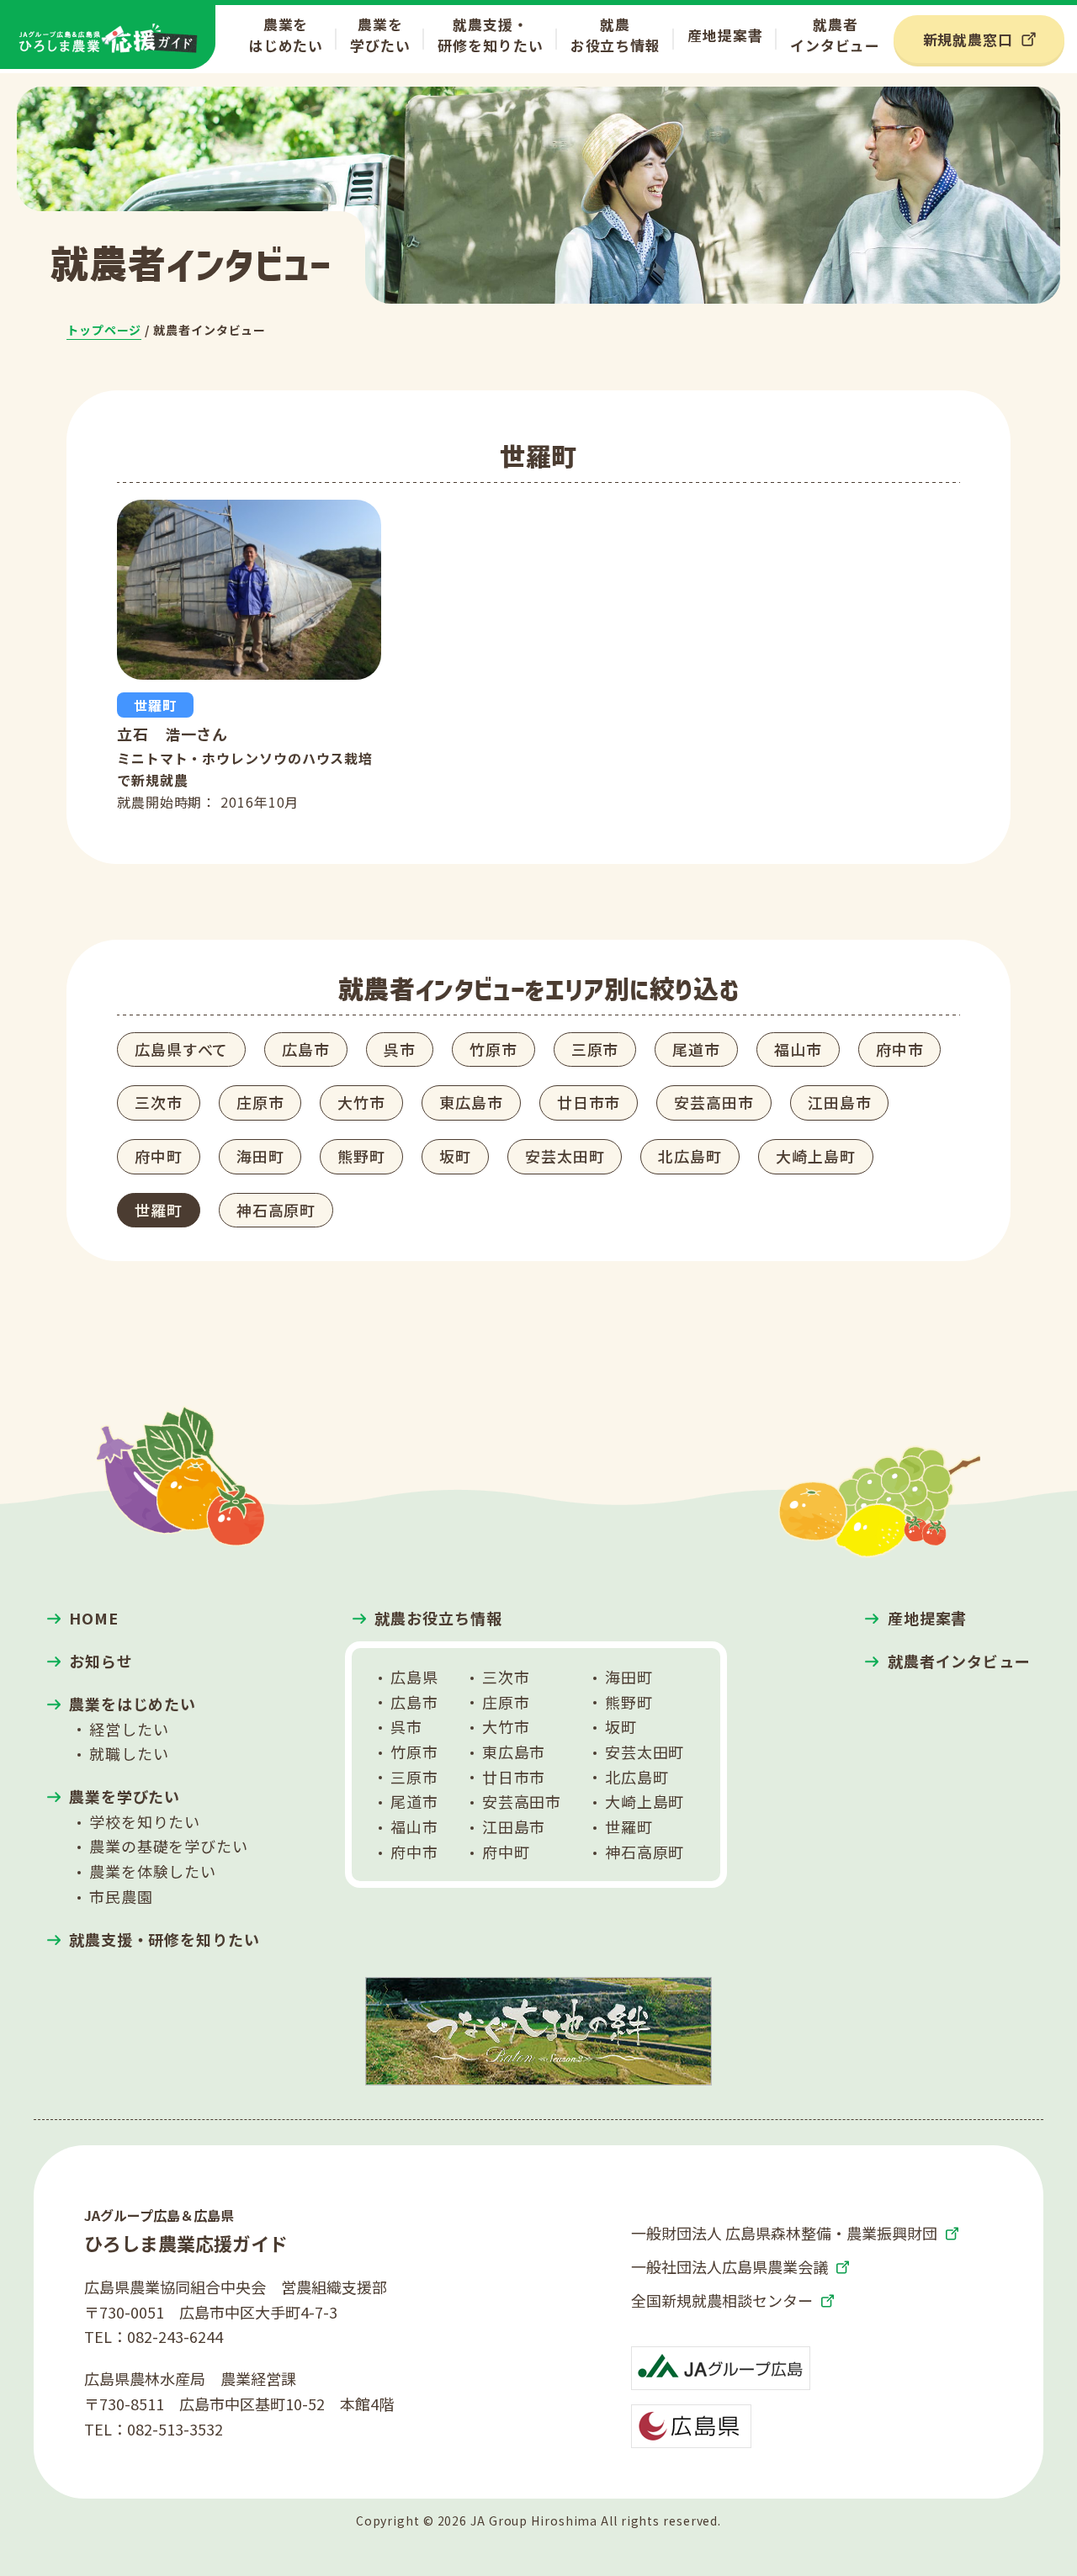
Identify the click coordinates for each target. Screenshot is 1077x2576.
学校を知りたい (145, 1821)
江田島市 (840, 1102)
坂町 (455, 1156)
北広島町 (690, 1156)
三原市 (595, 1049)
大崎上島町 (816, 1156)
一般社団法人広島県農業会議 (729, 2266)
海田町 (260, 1156)
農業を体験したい (153, 1871)
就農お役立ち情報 (615, 34)
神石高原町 (276, 1210)
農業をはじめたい (286, 34)
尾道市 (696, 1049)
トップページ (104, 330)
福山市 (798, 1049)
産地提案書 (725, 35)
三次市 (159, 1102)
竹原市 (493, 1049)
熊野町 (361, 1156)
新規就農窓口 (968, 39)
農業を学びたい (380, 34)
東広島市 (471, 1102)
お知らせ (101, 1661)
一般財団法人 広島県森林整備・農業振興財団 (784, 2233)
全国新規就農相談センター (722, 2300)
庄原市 (260, 1102)
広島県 (414, 1677)
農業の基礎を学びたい (169, 1846)
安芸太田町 (565, 1156)
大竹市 (361, 1102)
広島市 (306, 1049)
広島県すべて (181, 1049)
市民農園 (121, 1896)
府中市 (900, 1049)
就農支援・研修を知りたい (490, 34)
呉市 (400, 1049)
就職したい (129, 1753)
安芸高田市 (714, 1102)
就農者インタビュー (835, 34)
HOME (94, 1618)
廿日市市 (589, 1102)
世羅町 (159, 1210)
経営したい (129, 1729)
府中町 (159, 1156)
